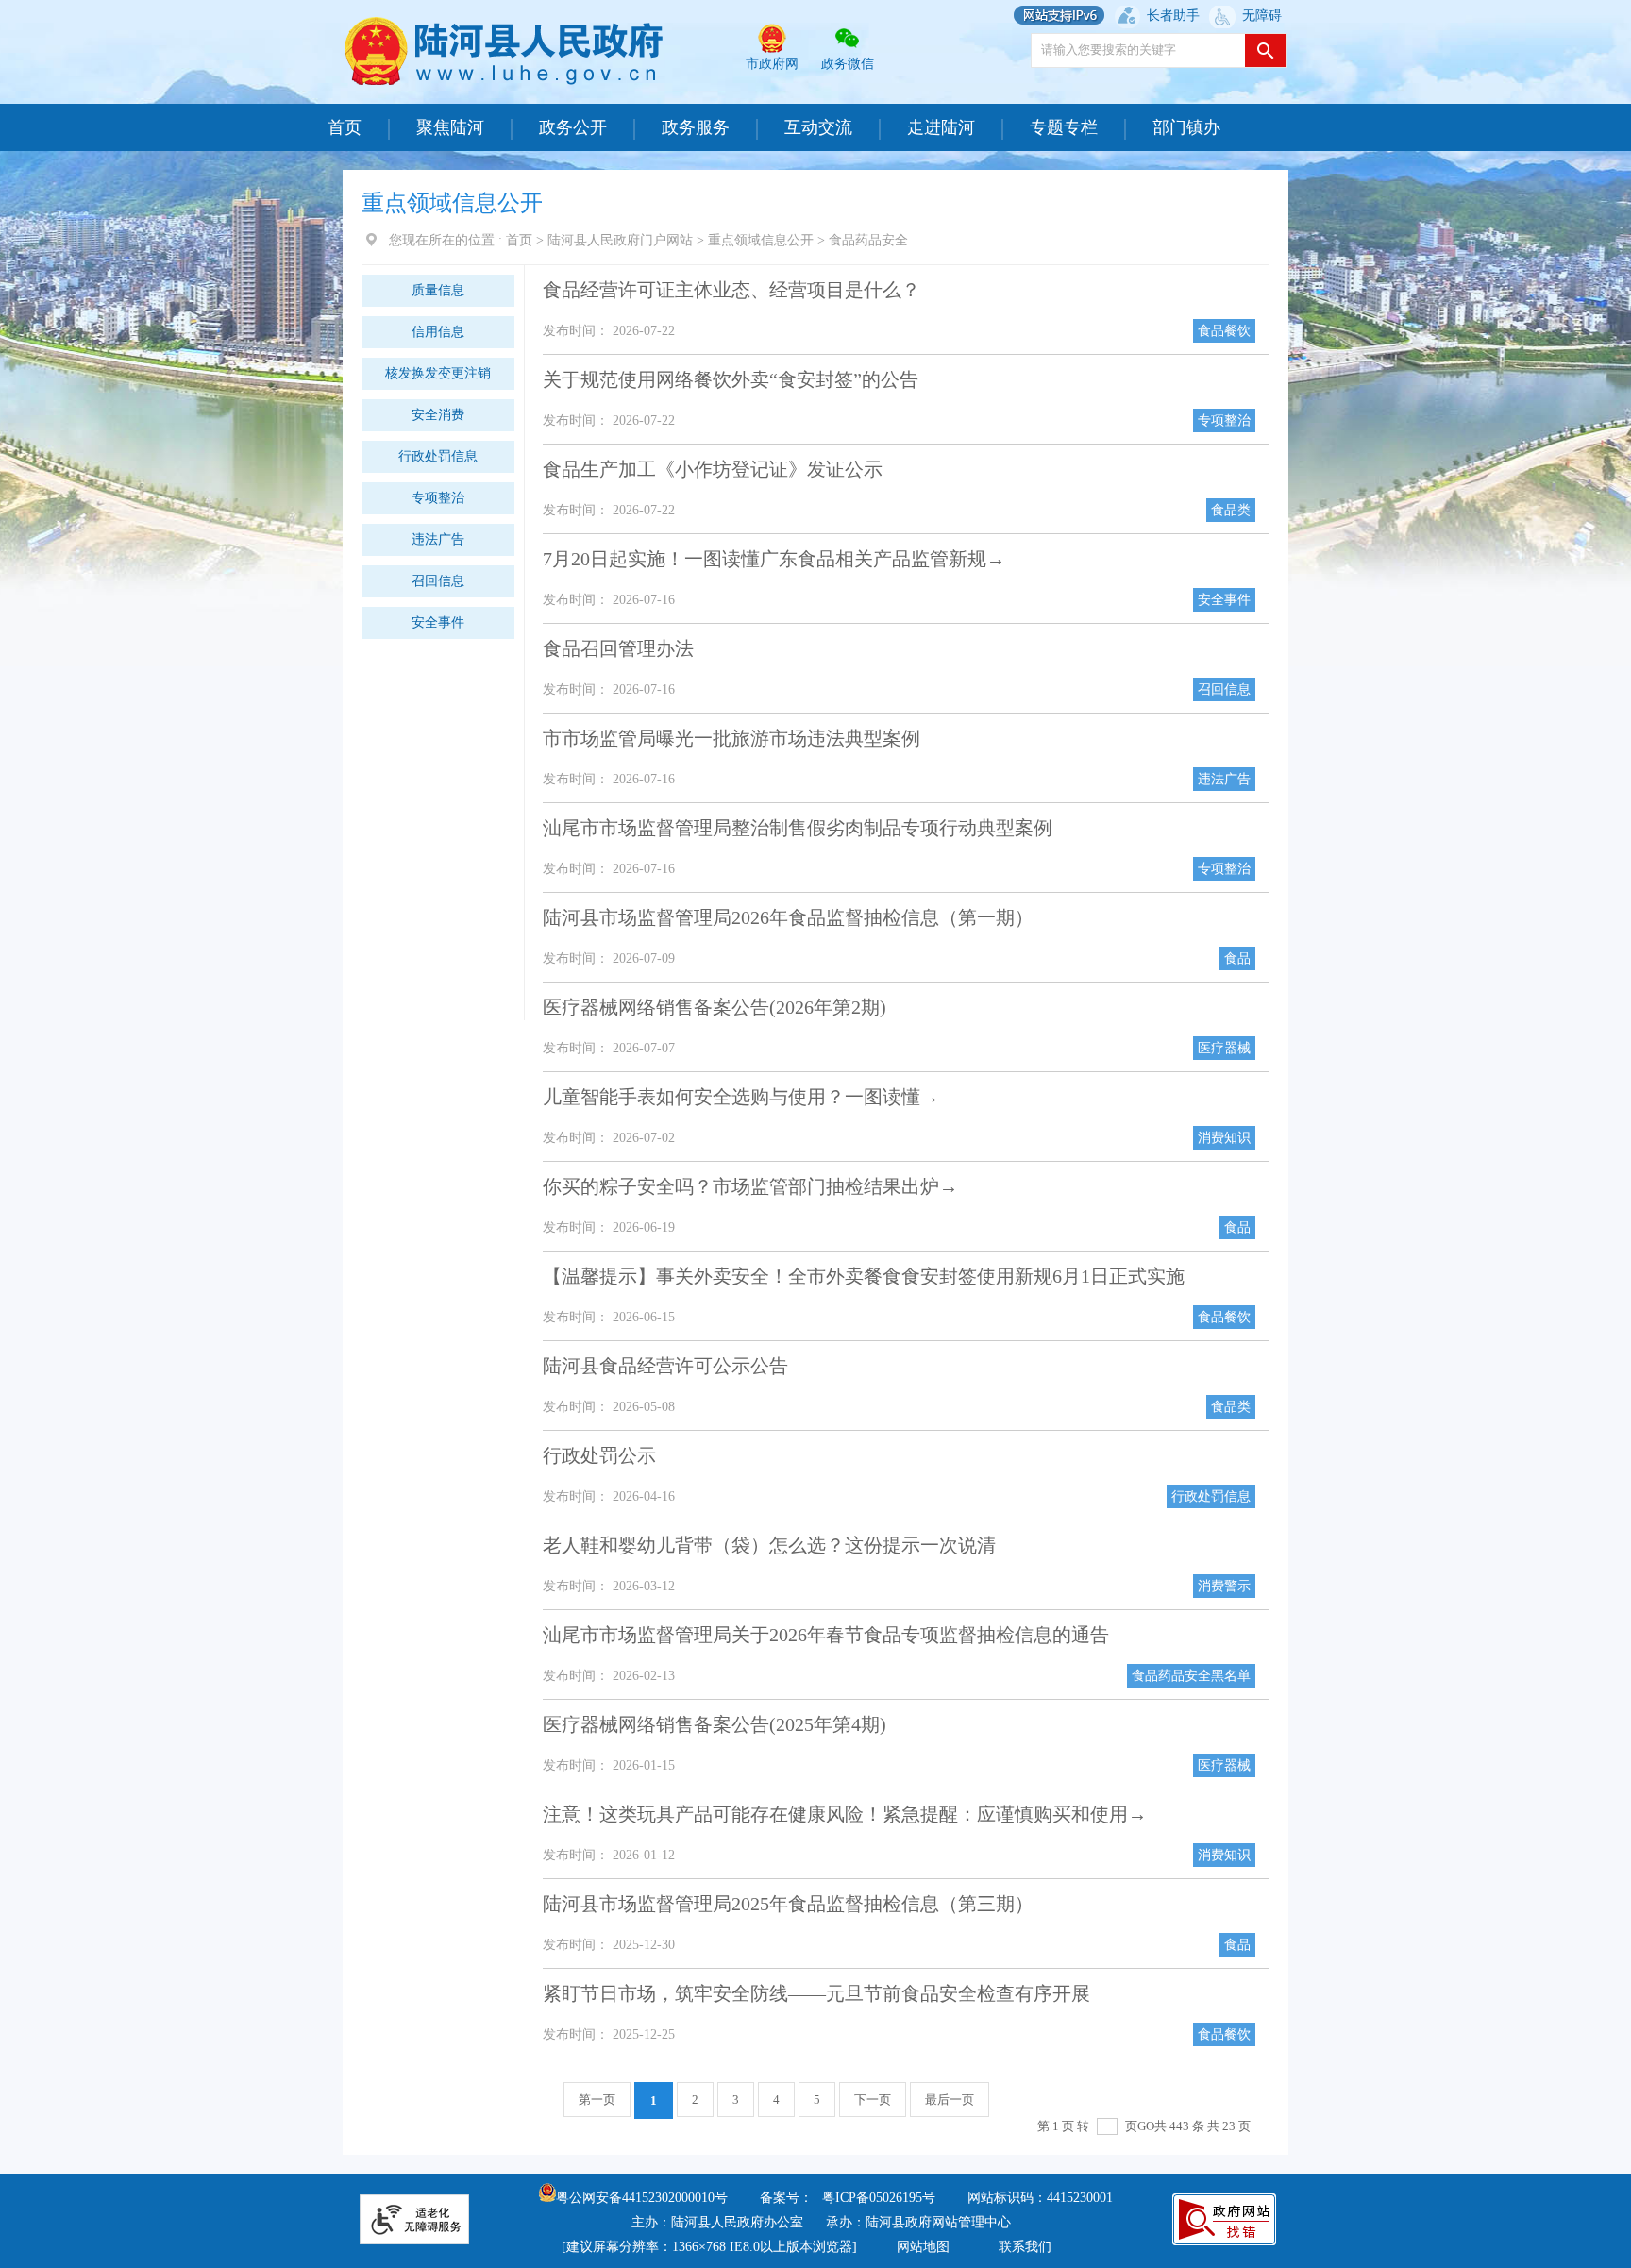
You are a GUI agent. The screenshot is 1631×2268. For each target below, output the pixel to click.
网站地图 (923, 2247)
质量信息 (438, 290)
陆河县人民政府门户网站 (620, 240)
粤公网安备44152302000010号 (642, 2198)
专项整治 (438, 498)
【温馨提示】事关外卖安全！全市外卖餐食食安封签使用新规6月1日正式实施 (864, 1276)
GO (1146, 2126)
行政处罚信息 (438, 456)
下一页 (873, 2100)
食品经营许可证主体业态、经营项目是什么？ (731, 290)
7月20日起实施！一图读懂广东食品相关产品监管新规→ (774, 559)
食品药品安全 (868, 240)
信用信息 (438, 332)
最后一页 (950, 2100)
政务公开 (573, 127)
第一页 (597, 2100)
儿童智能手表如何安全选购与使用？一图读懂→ (741, 1097)
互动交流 (818, 127)
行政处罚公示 (599, 1455)
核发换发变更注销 (438, 373)
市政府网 (772, 64)
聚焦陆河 (450, 127)
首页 (345, 127)
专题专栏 (1064, 127)
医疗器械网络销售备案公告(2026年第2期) (715, 1007)
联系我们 (1025, 2247)
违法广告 (438, 539)
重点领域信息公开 (761, 240)
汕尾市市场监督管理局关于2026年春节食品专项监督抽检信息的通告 (826, 1635)
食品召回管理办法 (618, 648)
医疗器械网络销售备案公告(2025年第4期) (715, 1724)
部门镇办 (1186, 127)
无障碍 (1262, 16)
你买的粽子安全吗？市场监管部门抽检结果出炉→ (750, 1186)
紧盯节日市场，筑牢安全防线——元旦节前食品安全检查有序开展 (816, 1993)
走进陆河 (941, 127)
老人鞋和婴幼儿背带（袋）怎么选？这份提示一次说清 (769, 1545)
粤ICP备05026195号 (879, 2198)
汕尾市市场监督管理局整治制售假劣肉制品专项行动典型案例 (798, 828)
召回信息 (438, 581)
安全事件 (438, 622)
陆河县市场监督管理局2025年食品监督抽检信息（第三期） (788, 1904)
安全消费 (438, 415)
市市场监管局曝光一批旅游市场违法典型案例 (731, 738)
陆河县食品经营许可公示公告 (665, 1366)
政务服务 (696, 127)
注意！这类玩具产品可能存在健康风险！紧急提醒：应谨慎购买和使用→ (845, 1814)
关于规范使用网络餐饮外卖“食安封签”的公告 (731, 379)
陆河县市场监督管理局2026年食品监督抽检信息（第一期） (788, 917)
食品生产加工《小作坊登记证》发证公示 (713, 469)
